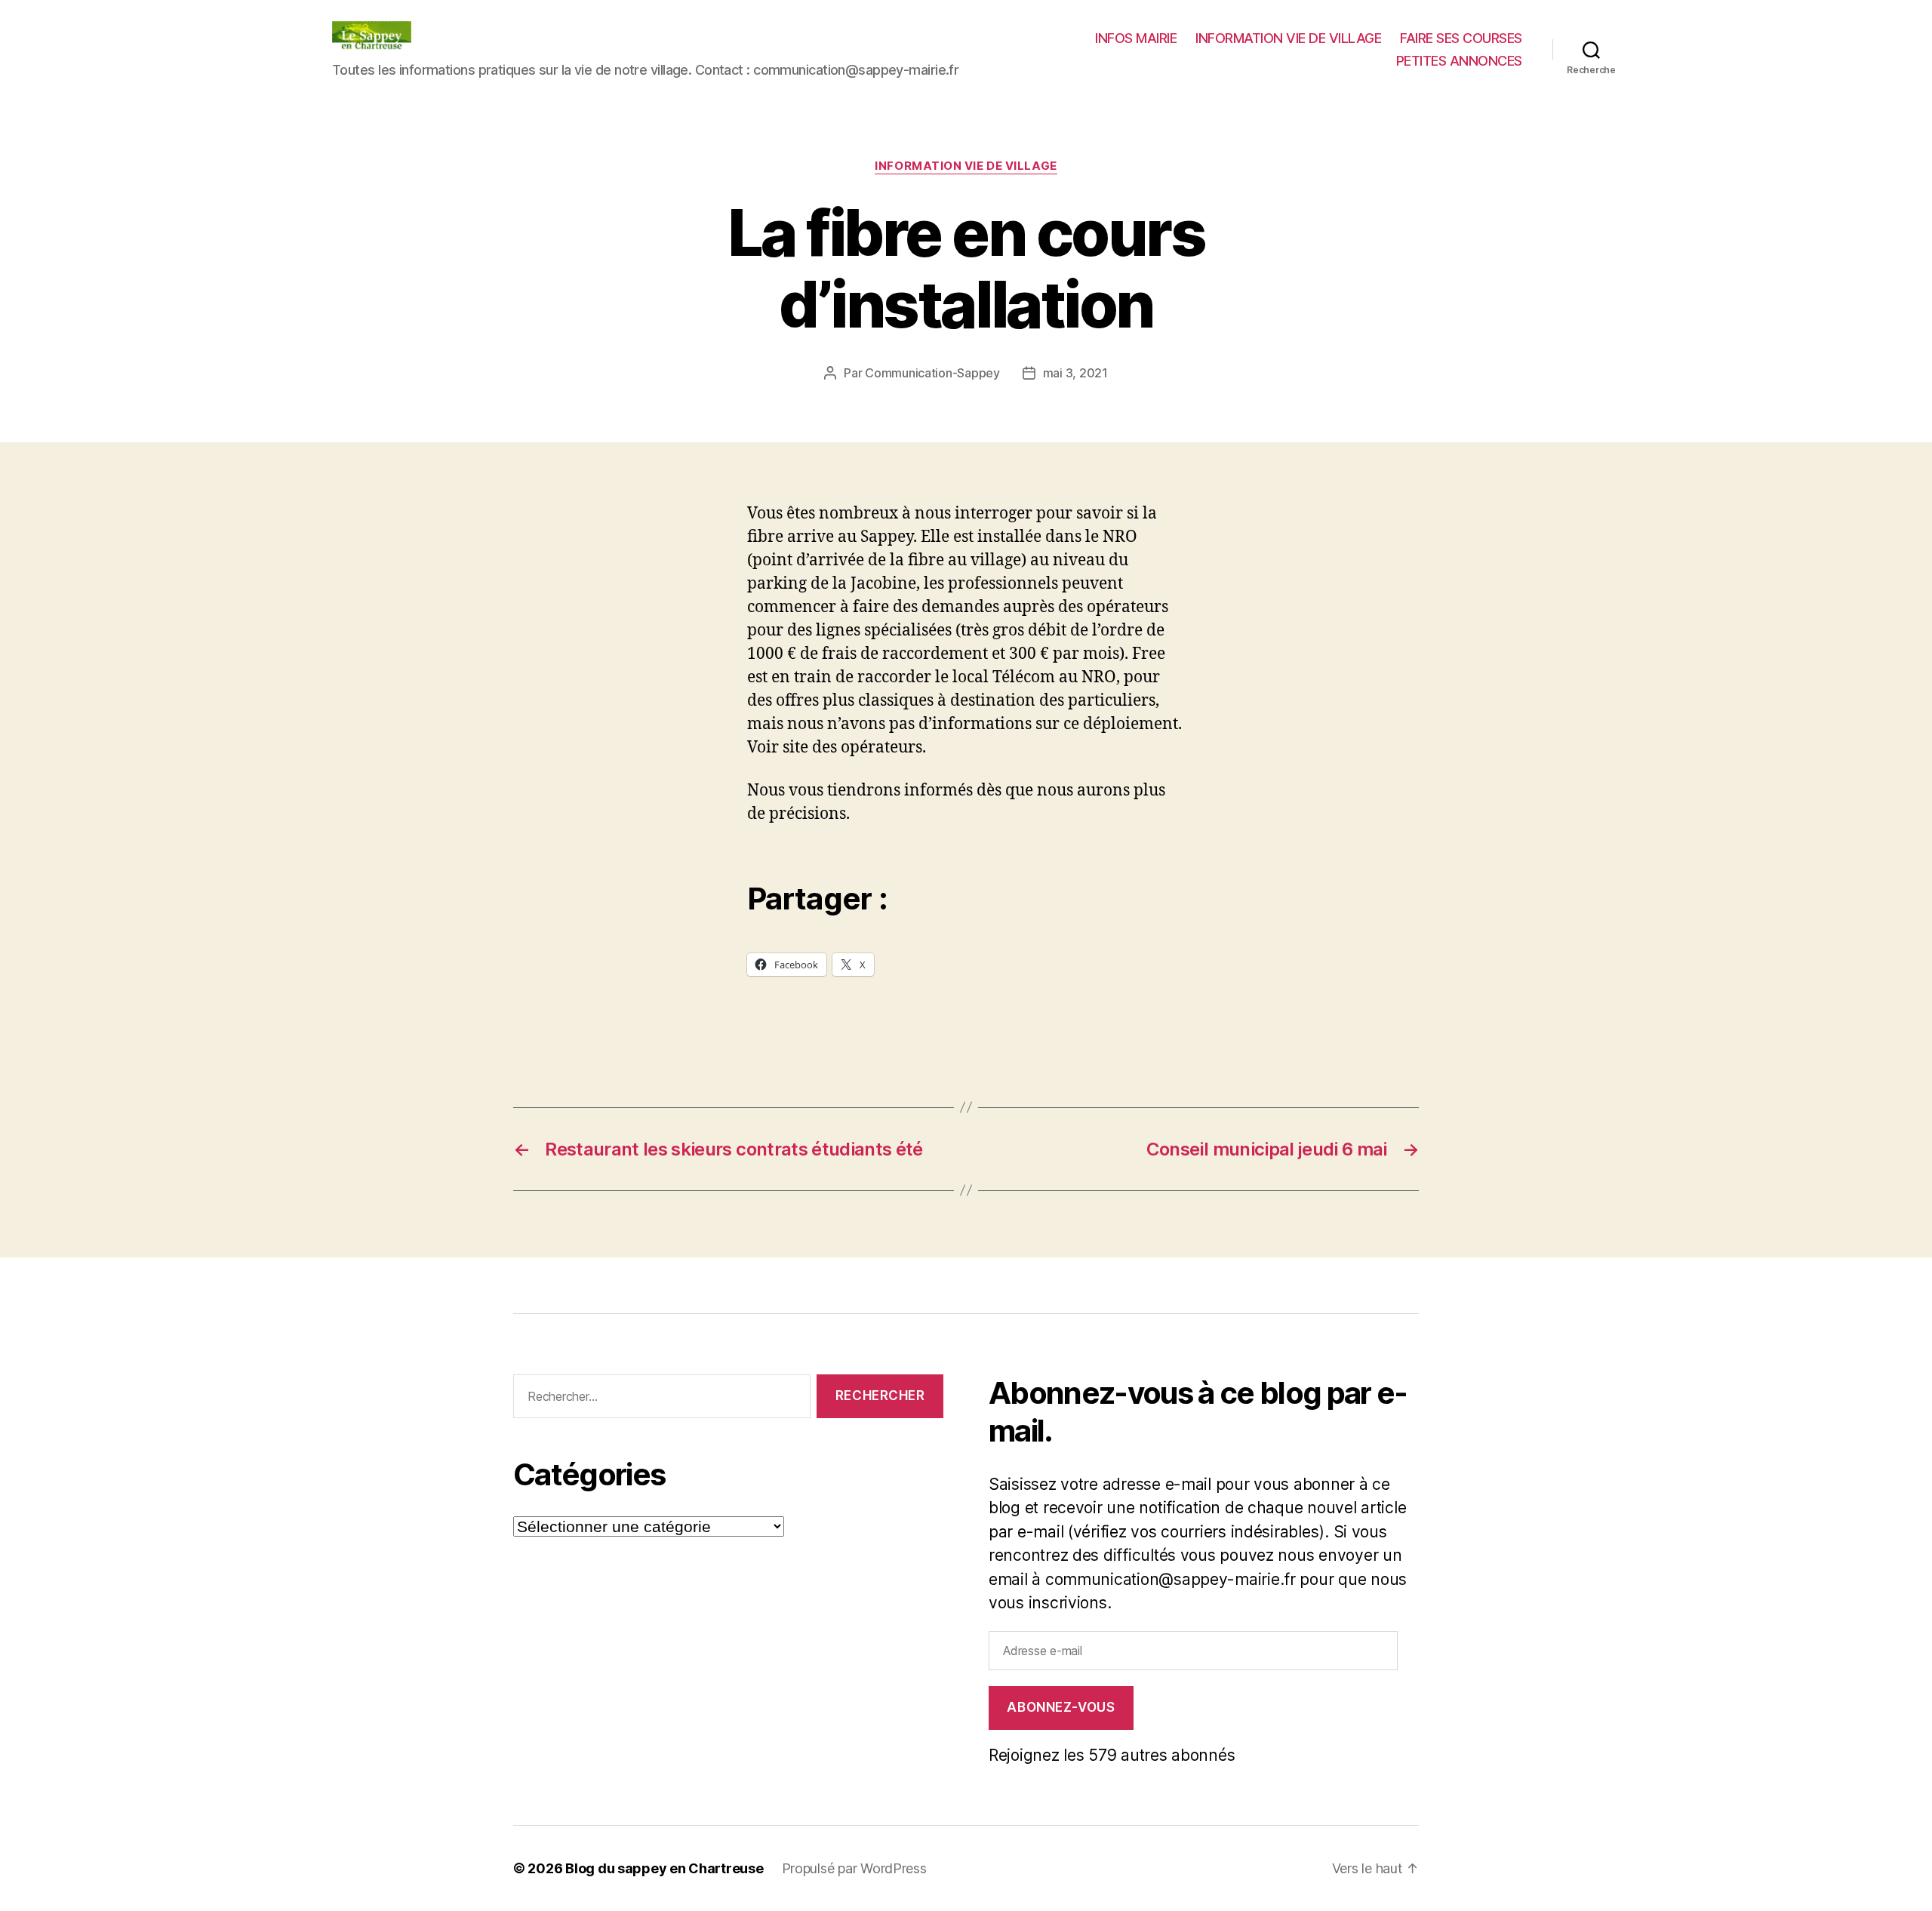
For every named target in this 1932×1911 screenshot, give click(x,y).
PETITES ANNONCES (1459, 61)
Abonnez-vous (1061, 1707)
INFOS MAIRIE (1136, 38)
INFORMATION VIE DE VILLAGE (1288, 38)
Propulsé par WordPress (854, 1868)
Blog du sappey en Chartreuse (664, 1868)
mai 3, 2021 (1075, 373)
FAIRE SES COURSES (1461, 38)
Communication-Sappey (932, 373)
